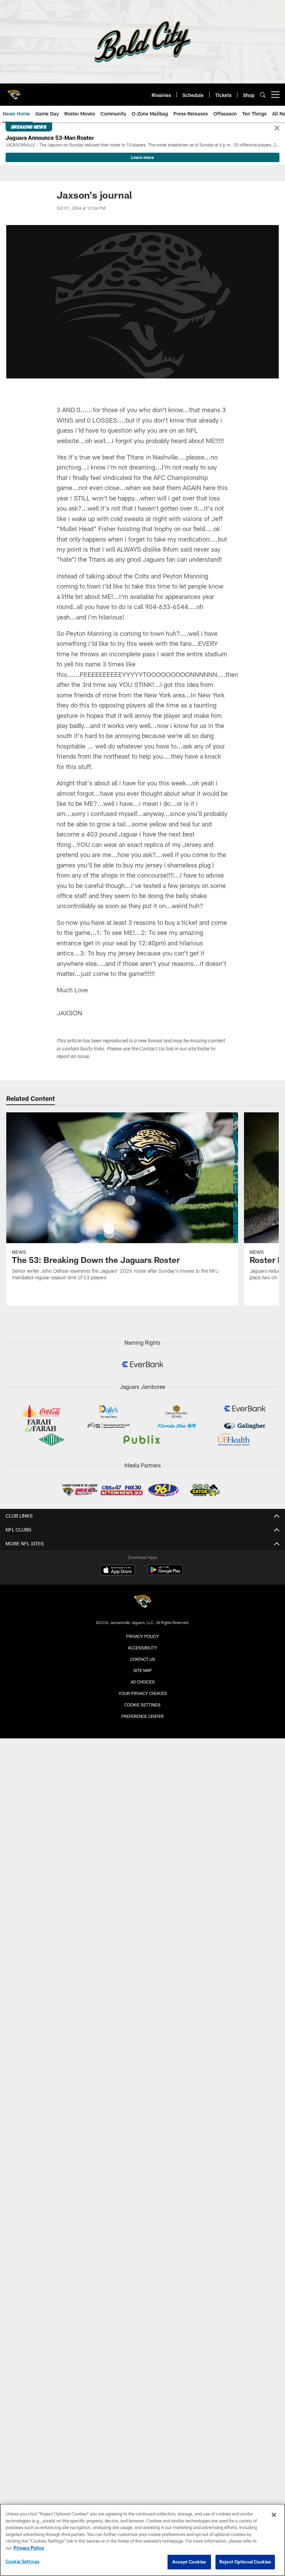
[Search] (263, 95)
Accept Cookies (189, 2562)
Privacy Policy (142, 1636)
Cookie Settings (142, 1705)
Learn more (142, 157)
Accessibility (142, 1648)
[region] (142, 2540)
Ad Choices (143, 1682)
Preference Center (142, 1716)
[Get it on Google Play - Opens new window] (165, 1573)
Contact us (142, 1659)
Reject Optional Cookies (245, 2562)
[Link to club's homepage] (14, 92)
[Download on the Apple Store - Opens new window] (117, 1571)
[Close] (277, 128)
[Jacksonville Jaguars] (142, 1602)
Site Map (143, 1670)
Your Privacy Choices (143, 1693)
